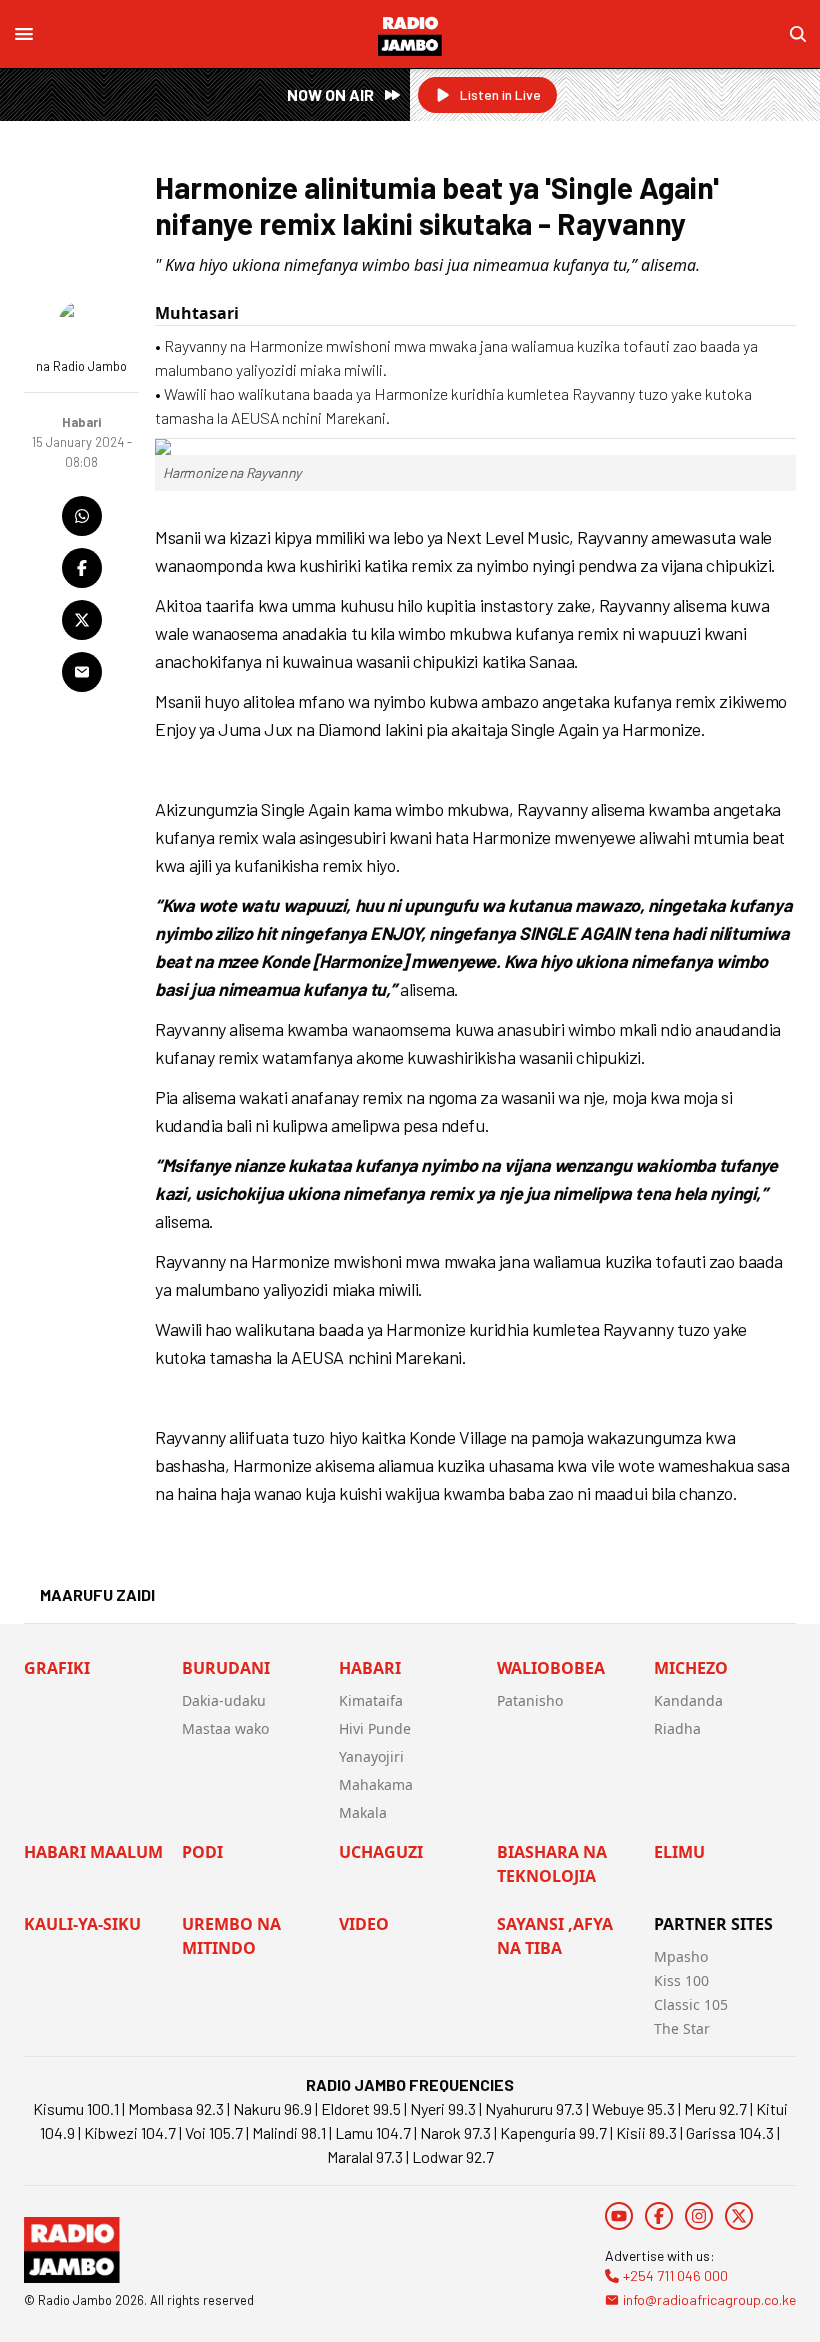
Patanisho (530, 1700)
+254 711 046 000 (675, 2275)
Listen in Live (500, 94)
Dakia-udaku (224, 1700)
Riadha (677, 1728)
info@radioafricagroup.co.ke (709, 2299)
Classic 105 (691, 2004)
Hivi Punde (375, 1728)
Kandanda (688, 1700)
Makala (363, 1812)
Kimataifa (371, 1700)
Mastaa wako (225, 1728)
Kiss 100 (681, 1980)
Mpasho (681, 1956)
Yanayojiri (371, 1756)
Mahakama (376, 1784)
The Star (682, 2028)
